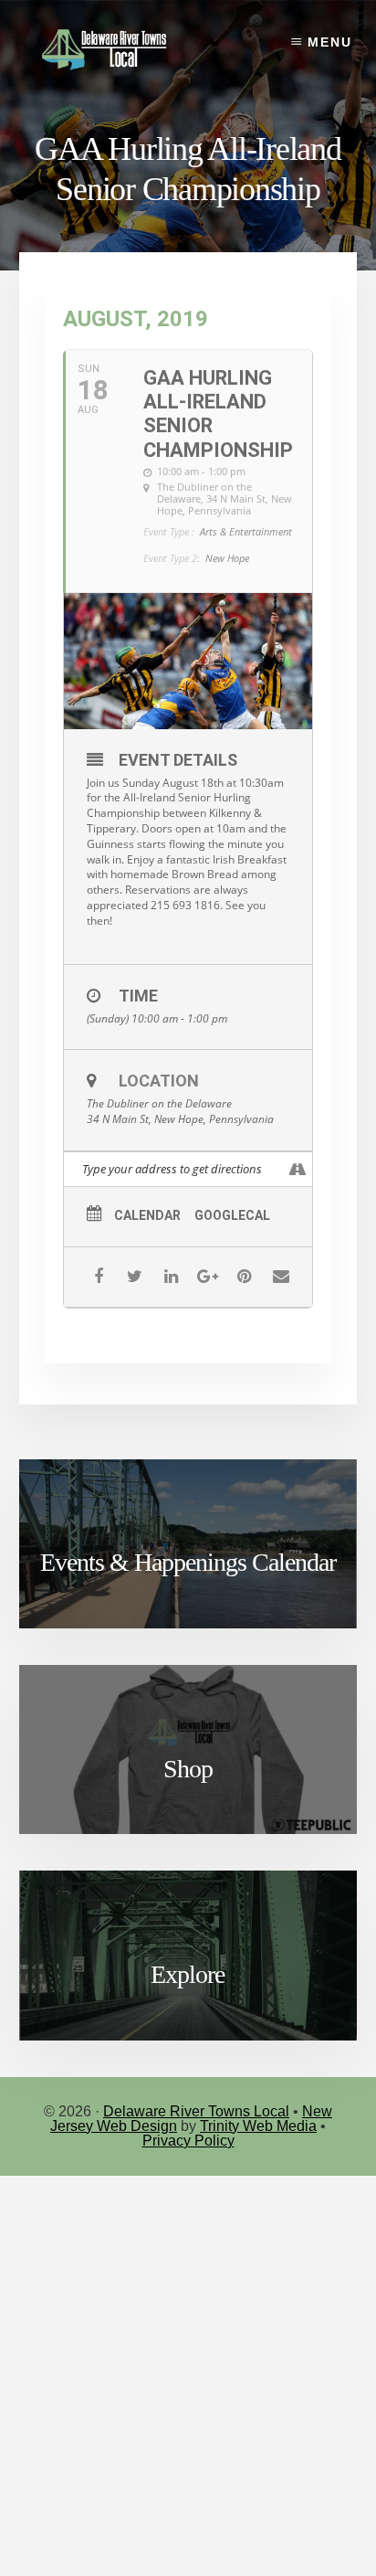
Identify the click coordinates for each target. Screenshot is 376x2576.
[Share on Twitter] (135, 1277)
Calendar (147, 1215)
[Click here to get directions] (298, 1169)
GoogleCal (232, 1215)
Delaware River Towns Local (196, 2111)
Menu (330, 42)
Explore (188, 1974)
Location (159, 1081)
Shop (188, 1769)
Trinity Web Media (258, 2126)
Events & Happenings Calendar (188, 1562)
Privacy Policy (188, 2141)
